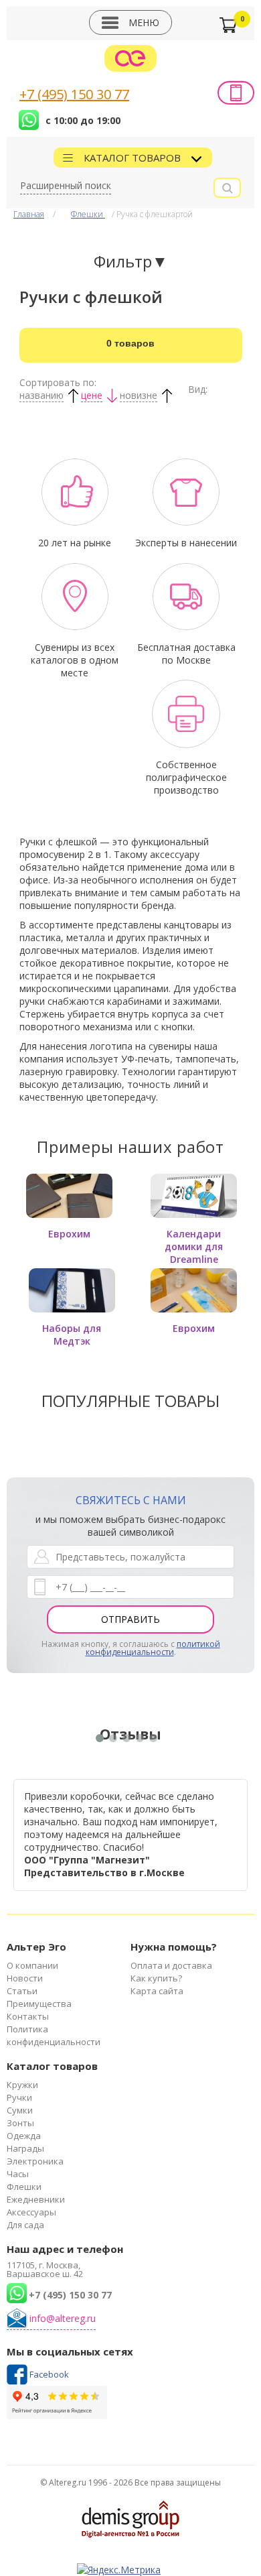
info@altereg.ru (63, 2318)
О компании (32, 1965)
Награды (25, 2148)
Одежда (24, 2136)
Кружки (22, 2085)
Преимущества (39, 2004)
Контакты (28, 2016)
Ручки (19, 2097)
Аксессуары (31, 2212)
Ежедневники (36, 2199)
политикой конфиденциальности (153, 1648)
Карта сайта (157, 1991)
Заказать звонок (236, 93)
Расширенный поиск (66, 185)
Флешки (88, 214)
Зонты (20, 2123)
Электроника (35, 2161)
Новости (25, 1978)
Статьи (22, 1991)
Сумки (20, 2110)
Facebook (49, 2374)
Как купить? (156, 1978)
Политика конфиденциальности (54, 2035)
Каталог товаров (134, 158)
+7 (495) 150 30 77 (74, 94)
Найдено (130, 343)
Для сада (25, 2225)
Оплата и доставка (171, 1965)
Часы (18, 2174)
